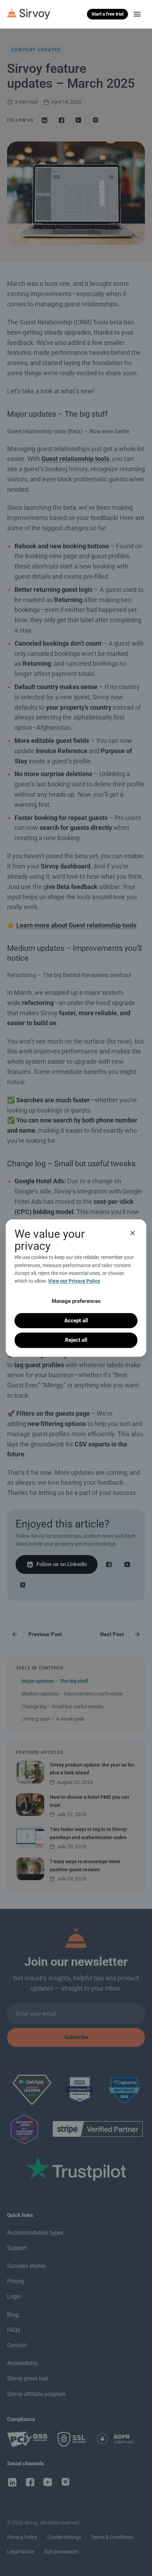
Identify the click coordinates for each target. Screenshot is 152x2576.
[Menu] (137, 14)
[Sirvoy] (29, 14)
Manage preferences (76, 1301)
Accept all (76, 1321)
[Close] (133, 1233)
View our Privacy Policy (74, 1281)
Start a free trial (107, 14)
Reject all (76, 1340)
